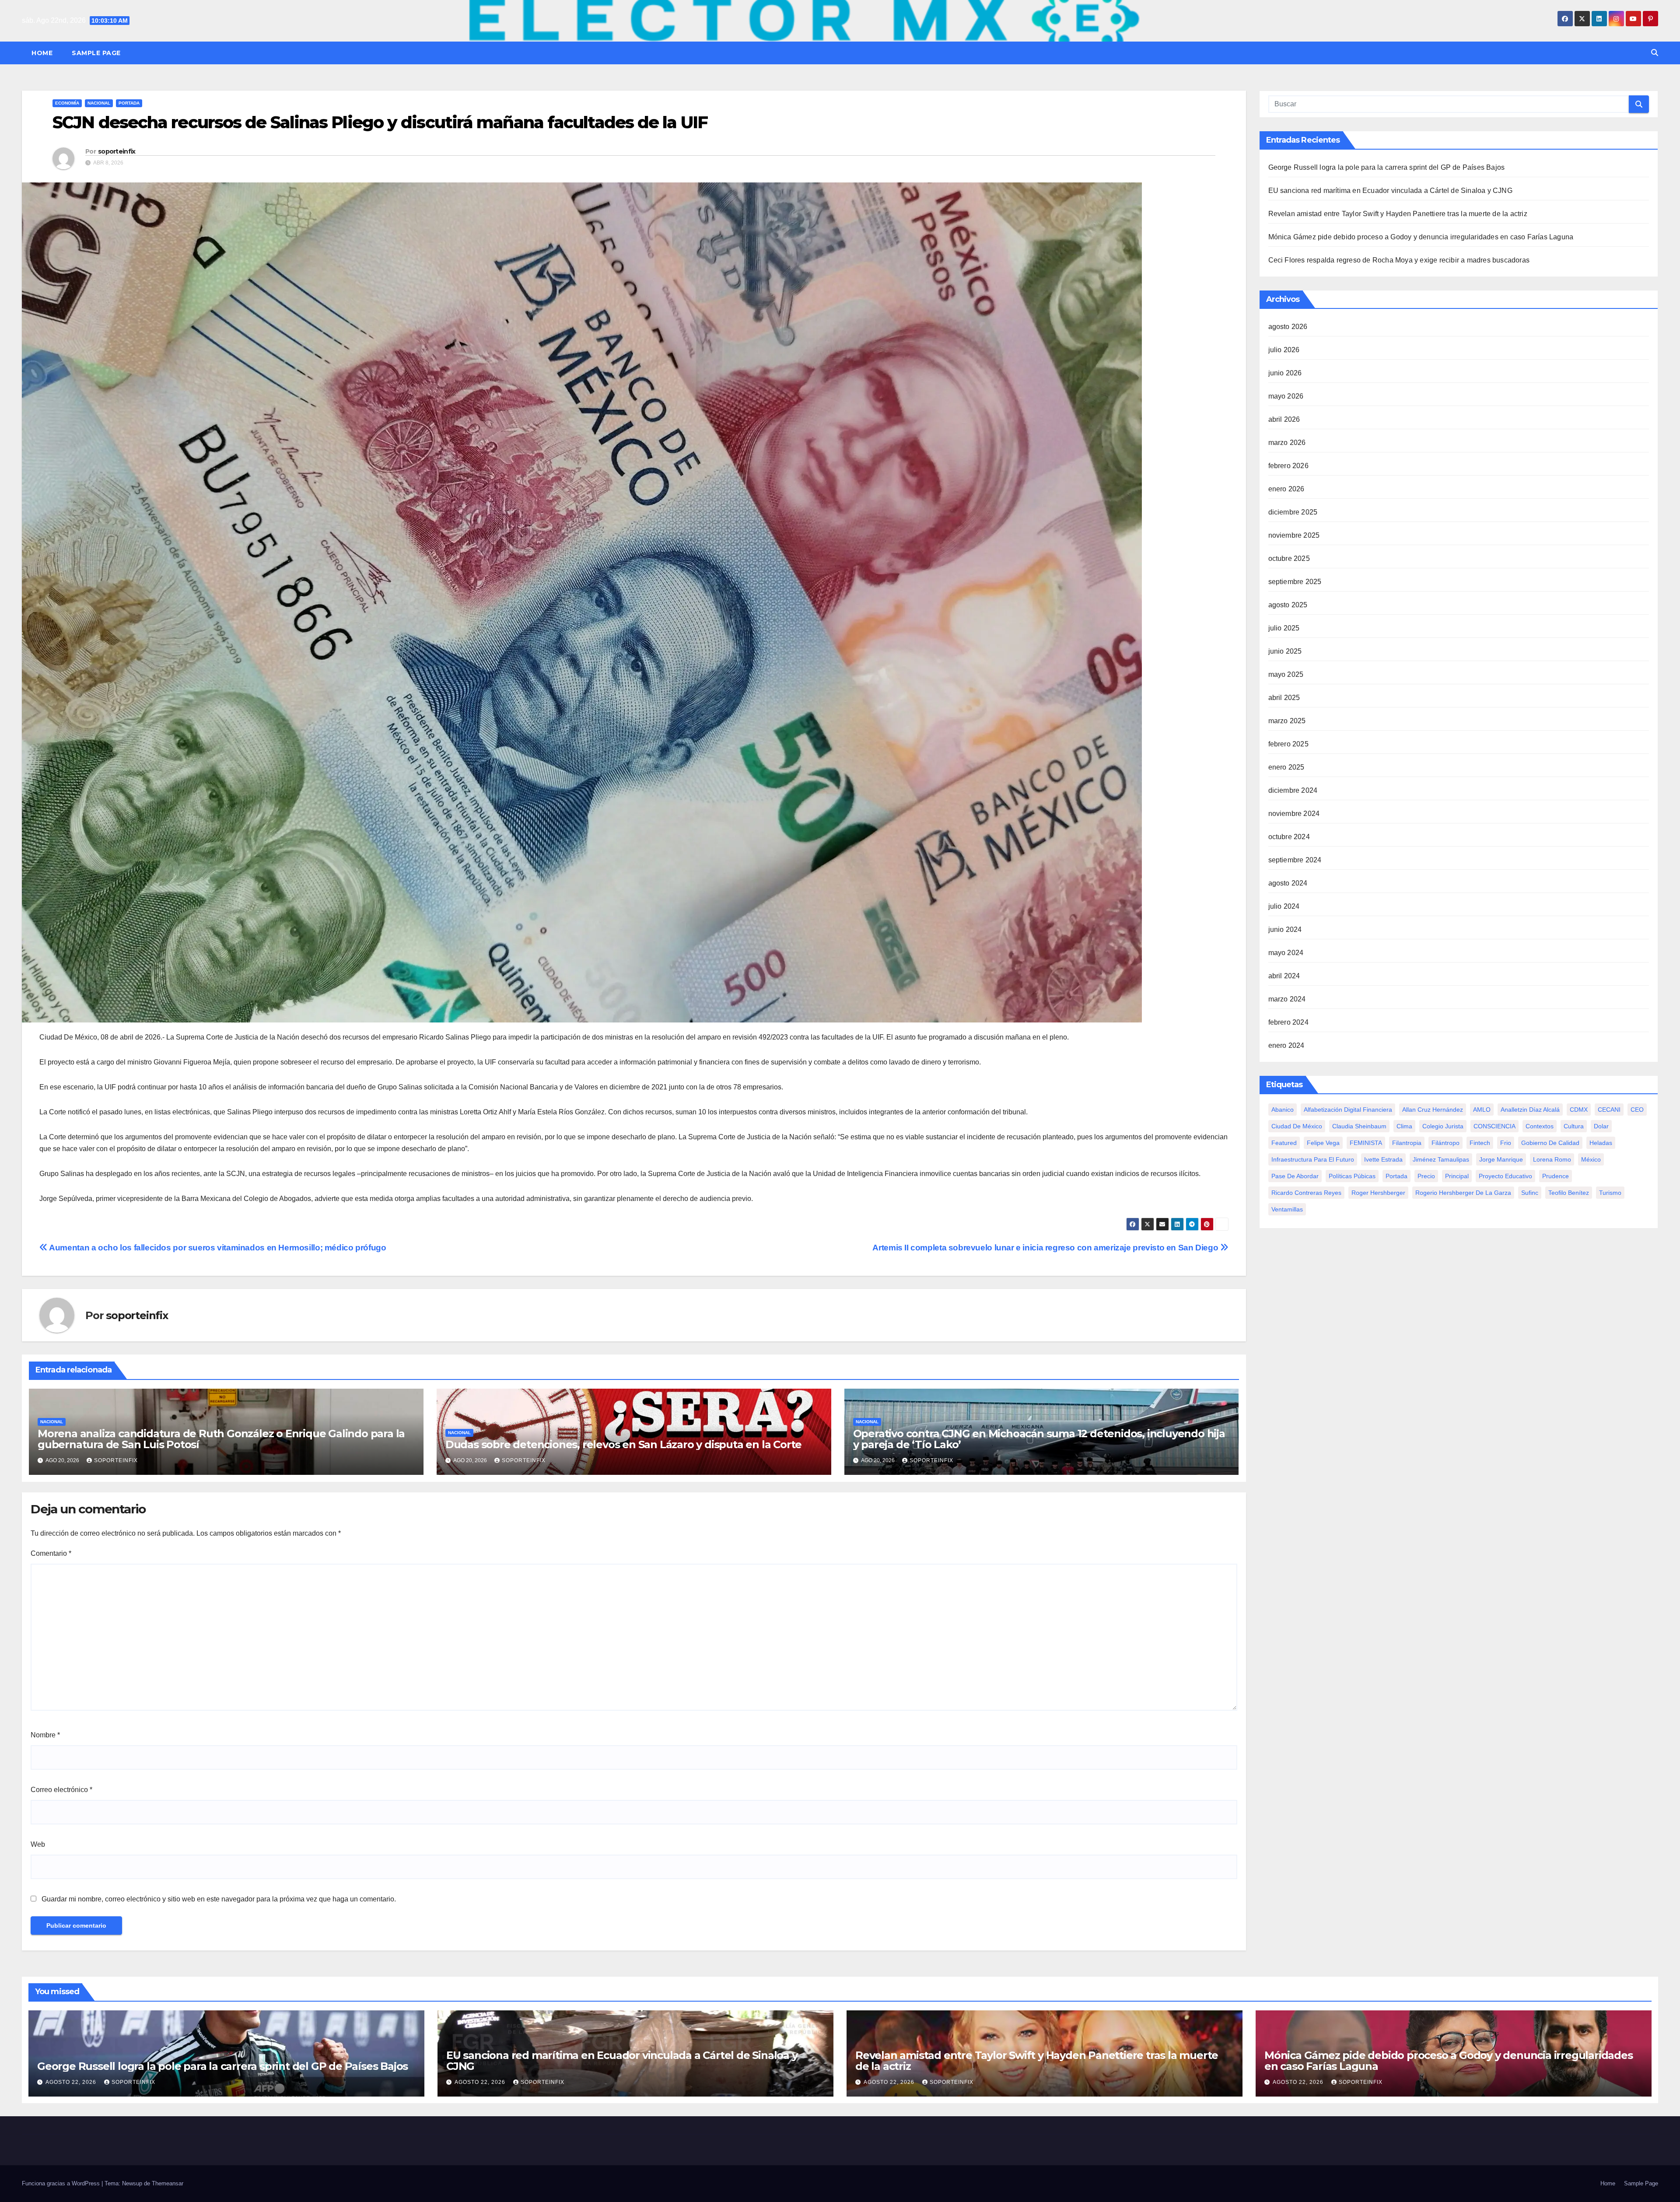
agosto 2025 (1288, 605)
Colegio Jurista (1443, 1126)
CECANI (1609, 1110)
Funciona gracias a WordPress (62, 2183)
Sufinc (1530, 1193)
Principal (1457, 1176)
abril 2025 (1284, 698)
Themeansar (168, 2183)
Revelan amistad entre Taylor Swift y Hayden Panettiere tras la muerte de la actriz (1398, 214)
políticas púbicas (1352, 1176)
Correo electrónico (61, 1790)
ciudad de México (1297, 1126)
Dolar (1601, 1126)
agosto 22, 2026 (72, 2082)
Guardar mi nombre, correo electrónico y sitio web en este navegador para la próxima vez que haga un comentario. (219, 1899)
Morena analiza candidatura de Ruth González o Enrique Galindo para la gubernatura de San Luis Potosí (221, 1439)
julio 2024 (1284, 906)
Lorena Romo (1552, 1159)
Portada (129, 103)
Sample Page (96, 53)
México (1591, 1159)
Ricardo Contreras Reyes (1306, 1193)
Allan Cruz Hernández (1433, 1110)
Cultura (1574, 1126)
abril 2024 (1284, 976)
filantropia (1407, 1143)
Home (42, 53)
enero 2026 (1286, 489)
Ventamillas (1287, 1209)
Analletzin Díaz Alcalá (1530, 1110)
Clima (1404, 1126)
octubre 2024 (1289, 837)
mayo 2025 (1286, 674)
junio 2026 (1285, 373)
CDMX (1579, 1110)
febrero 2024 (1288, 1022)
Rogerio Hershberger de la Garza (1463, 1193)
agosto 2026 (1288, 327)
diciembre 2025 (1293, 512)
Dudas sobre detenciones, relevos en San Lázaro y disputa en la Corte (623, 1444)
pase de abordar (1295, 1176)
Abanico (1283, 1110)
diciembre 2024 (1293, 790)
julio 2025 (1284, 628)
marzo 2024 (1287, 999)
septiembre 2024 (1295, 860)
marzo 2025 (1287, 721)
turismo (1610, 1193)
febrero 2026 (1288, 466)
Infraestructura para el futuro (1313, 1159)
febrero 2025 (1288, 744)
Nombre (45, 1735)
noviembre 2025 (1294, 535)
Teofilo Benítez (1569, 1193)
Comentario (51, 1553)
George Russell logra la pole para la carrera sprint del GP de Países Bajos (1387, 167)
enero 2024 (1286, 1045)
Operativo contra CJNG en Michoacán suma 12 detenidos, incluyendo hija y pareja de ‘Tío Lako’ (1039, 1439)
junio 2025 (1285, 651)
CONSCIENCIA (1494, 1126)
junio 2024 (1285, 929)
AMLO (1482, 1110)
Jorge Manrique (1501, 1159)
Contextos (1540, 1126)
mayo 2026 (1286, 396)
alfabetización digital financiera (1348, 1110)
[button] (1655, 53)
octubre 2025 (1289, 558)
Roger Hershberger (1378, 1193)
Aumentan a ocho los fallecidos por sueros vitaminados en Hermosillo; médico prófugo (217, 1248)
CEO (1637, 1110)
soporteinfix (117, 151)
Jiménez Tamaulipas (1441, 1159)
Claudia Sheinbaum (1359, 1126)
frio (1506, 1143)
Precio (1426, 1176)
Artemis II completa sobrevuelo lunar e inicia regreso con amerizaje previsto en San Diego (1046, 1248)
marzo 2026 (1287, 443)
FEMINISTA (1366, 1143)
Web (38, 1844)
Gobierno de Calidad (1550, 1143)
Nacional (99, 103)
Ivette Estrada (1383, 1159)
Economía (67, 103)
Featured (1284, 1143)
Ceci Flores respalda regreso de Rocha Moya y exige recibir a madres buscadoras (1399, 260)
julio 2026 (1284, 350)
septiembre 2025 (1295, 582)
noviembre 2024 (1294, 814)
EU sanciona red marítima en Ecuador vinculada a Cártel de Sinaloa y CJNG (1390, 191)
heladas (1601, 1143)
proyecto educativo (1505, 1176)
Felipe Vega (1323, 1143)
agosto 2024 (1288, 883)
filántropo (1445, 1143)
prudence (1556, 1176)
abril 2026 (1284, 419)
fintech (1480, 1143)
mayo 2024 (1286, 953)
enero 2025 (1286, 767)
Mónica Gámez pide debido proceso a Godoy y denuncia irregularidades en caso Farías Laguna (1421, 237)
